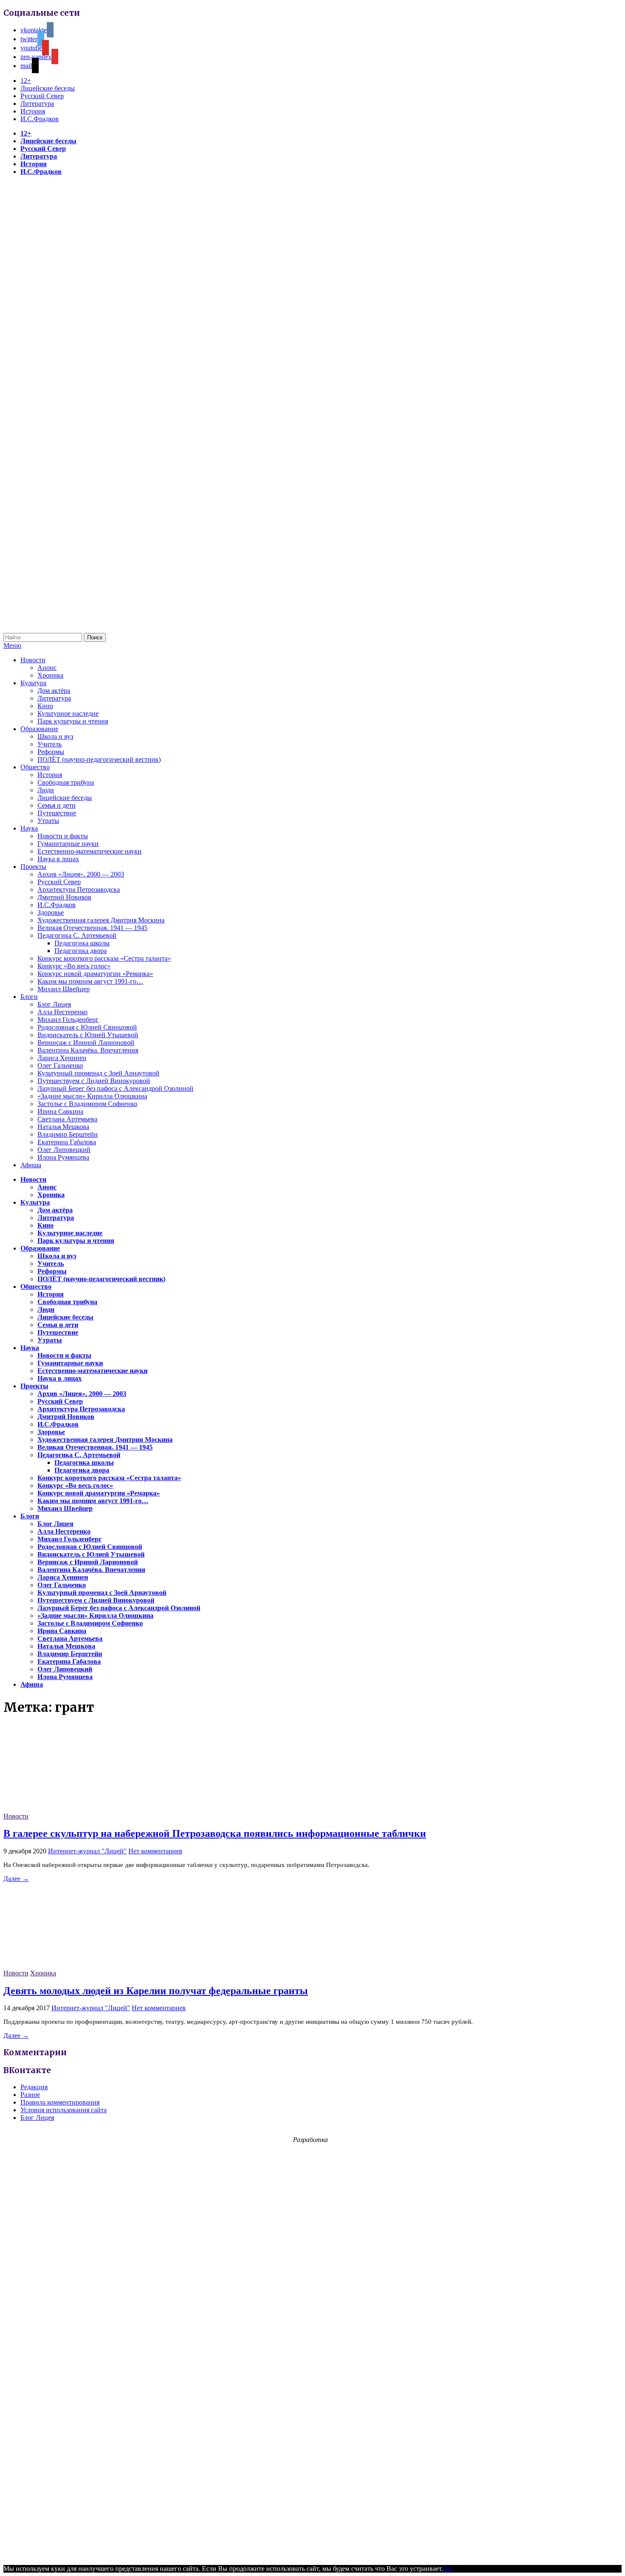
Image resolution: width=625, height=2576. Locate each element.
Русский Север (42, 96)
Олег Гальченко (60, 1065)
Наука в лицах (58, 859)
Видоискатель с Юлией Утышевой (88, 1035)
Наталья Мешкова (63, 1127)
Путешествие (57, 813)
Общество (35, 767)
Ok (447, 2569)
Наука (29, 828)
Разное (30, 2095)
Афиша (31, 1165)
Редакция (34, 2087)
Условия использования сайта (64, 2110)
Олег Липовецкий (64, 1150)
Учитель (50, 744)
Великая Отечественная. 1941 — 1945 (92, 928)
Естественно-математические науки (89, 851)
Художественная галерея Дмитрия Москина (101, 920)
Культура (33, 683)
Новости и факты (63, 836)
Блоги (29, 997)
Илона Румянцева (63, 1157)
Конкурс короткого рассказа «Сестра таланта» (104, 958)
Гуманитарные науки (68, 844)
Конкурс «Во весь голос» (74, 966)
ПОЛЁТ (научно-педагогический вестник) (99, 759)
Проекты (33, 867)
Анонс (47, 668)
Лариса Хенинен (62, 1058)
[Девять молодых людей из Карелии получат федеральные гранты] (67, 1965)
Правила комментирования (60, 2102)
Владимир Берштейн (68, 1134)
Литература (37, 104)
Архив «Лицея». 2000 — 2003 (81, 874)
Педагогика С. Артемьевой (77, 935)
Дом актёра (54, 691)
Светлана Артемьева (67, 1119)
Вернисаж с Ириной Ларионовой (86, 1043)
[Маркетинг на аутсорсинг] (312, 2553)
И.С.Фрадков (40, 119)
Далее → (16, 1879)
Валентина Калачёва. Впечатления (88, 1050)
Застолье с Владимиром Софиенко (87, 1104)
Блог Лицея (54, 1004)
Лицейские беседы (48, 88)
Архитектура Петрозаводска (79, 889)
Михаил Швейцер (64, 989)
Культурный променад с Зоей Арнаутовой (98, 1073)
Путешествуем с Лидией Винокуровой (94, 1081)
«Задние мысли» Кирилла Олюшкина (92, 1096)
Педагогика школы (82, 943)
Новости (33, 660)
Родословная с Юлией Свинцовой (87, 1027)
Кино (45, 706)
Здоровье (51, 912)
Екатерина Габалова (67, 1142)
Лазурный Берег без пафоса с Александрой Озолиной (115, 1088)
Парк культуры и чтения (73, 721)
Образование (39, 729)
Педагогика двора (81, 951)
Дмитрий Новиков (64, 897)
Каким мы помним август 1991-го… (90, 981)
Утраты (48, 821)
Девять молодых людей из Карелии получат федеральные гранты (156, 1991)
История (33, 111)
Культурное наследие (68, 714)
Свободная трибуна (66, 782)
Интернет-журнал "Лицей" (87, 1851)
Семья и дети (57, 805)
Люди (46, 790)
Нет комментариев (155, 1851)
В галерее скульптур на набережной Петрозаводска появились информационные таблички (215, 1833)
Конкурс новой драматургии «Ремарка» (95, 974)
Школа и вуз (55, 736)
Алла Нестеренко (62, 1012)
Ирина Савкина (60, 1111)
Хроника (50, 675)
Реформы (51, 752)
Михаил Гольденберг (68, 1020)
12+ (26, 81)
